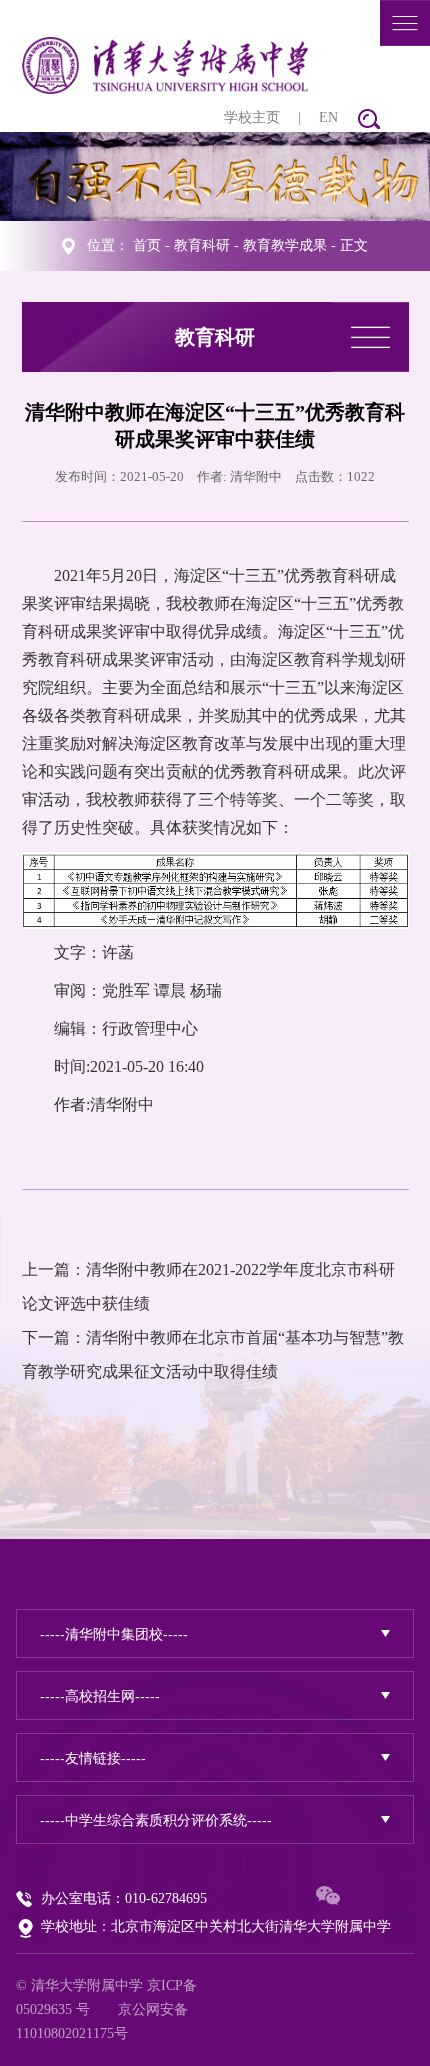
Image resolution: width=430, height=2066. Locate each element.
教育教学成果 (285, 245)
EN (328, 117)
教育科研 (202, 245)
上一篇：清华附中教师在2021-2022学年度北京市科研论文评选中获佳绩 (208, 1286)
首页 (147, 245)
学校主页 (252, 117)
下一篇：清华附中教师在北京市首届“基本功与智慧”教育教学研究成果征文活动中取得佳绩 (213, 1354)
